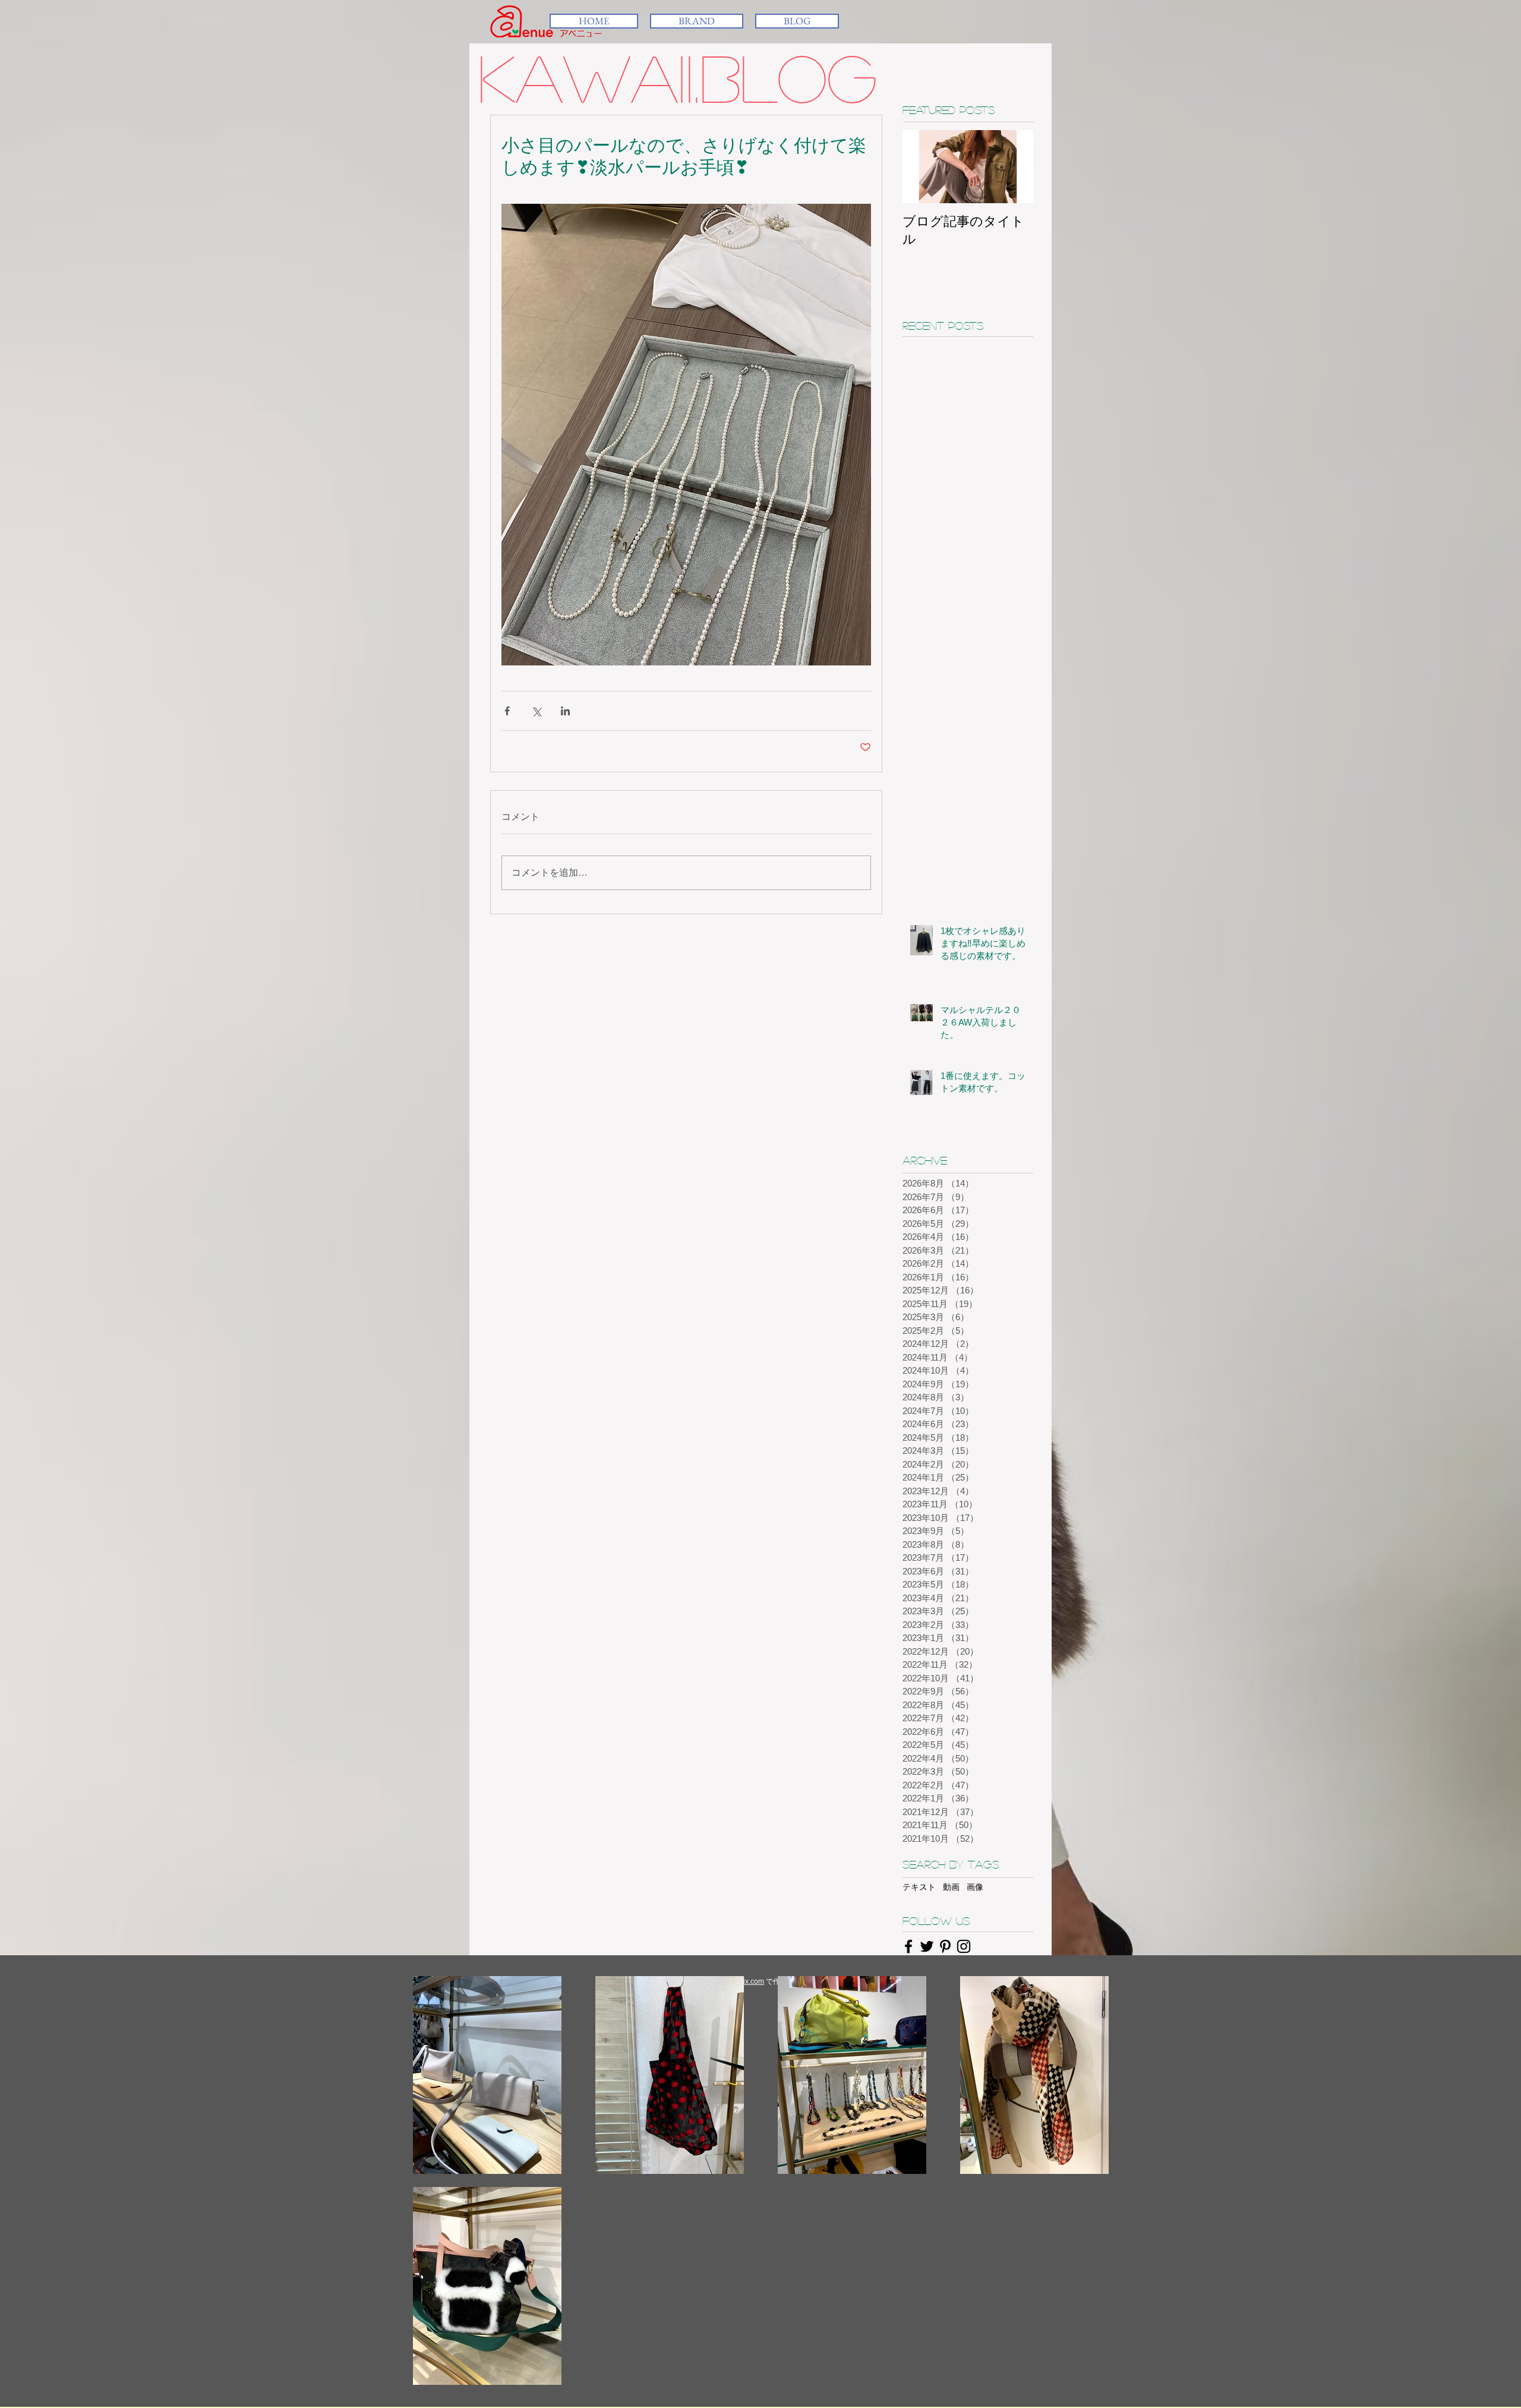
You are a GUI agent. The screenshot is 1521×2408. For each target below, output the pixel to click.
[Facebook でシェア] (507, 711)
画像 (975, 1887)
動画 (951, 1887)
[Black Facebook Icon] (908, 1946)
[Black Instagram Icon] (964, 1946)
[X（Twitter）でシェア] (536, 711)
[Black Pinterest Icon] (945, 1946)
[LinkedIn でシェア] (565, 711)
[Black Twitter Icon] (927, 1946)
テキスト (919, 1887)
